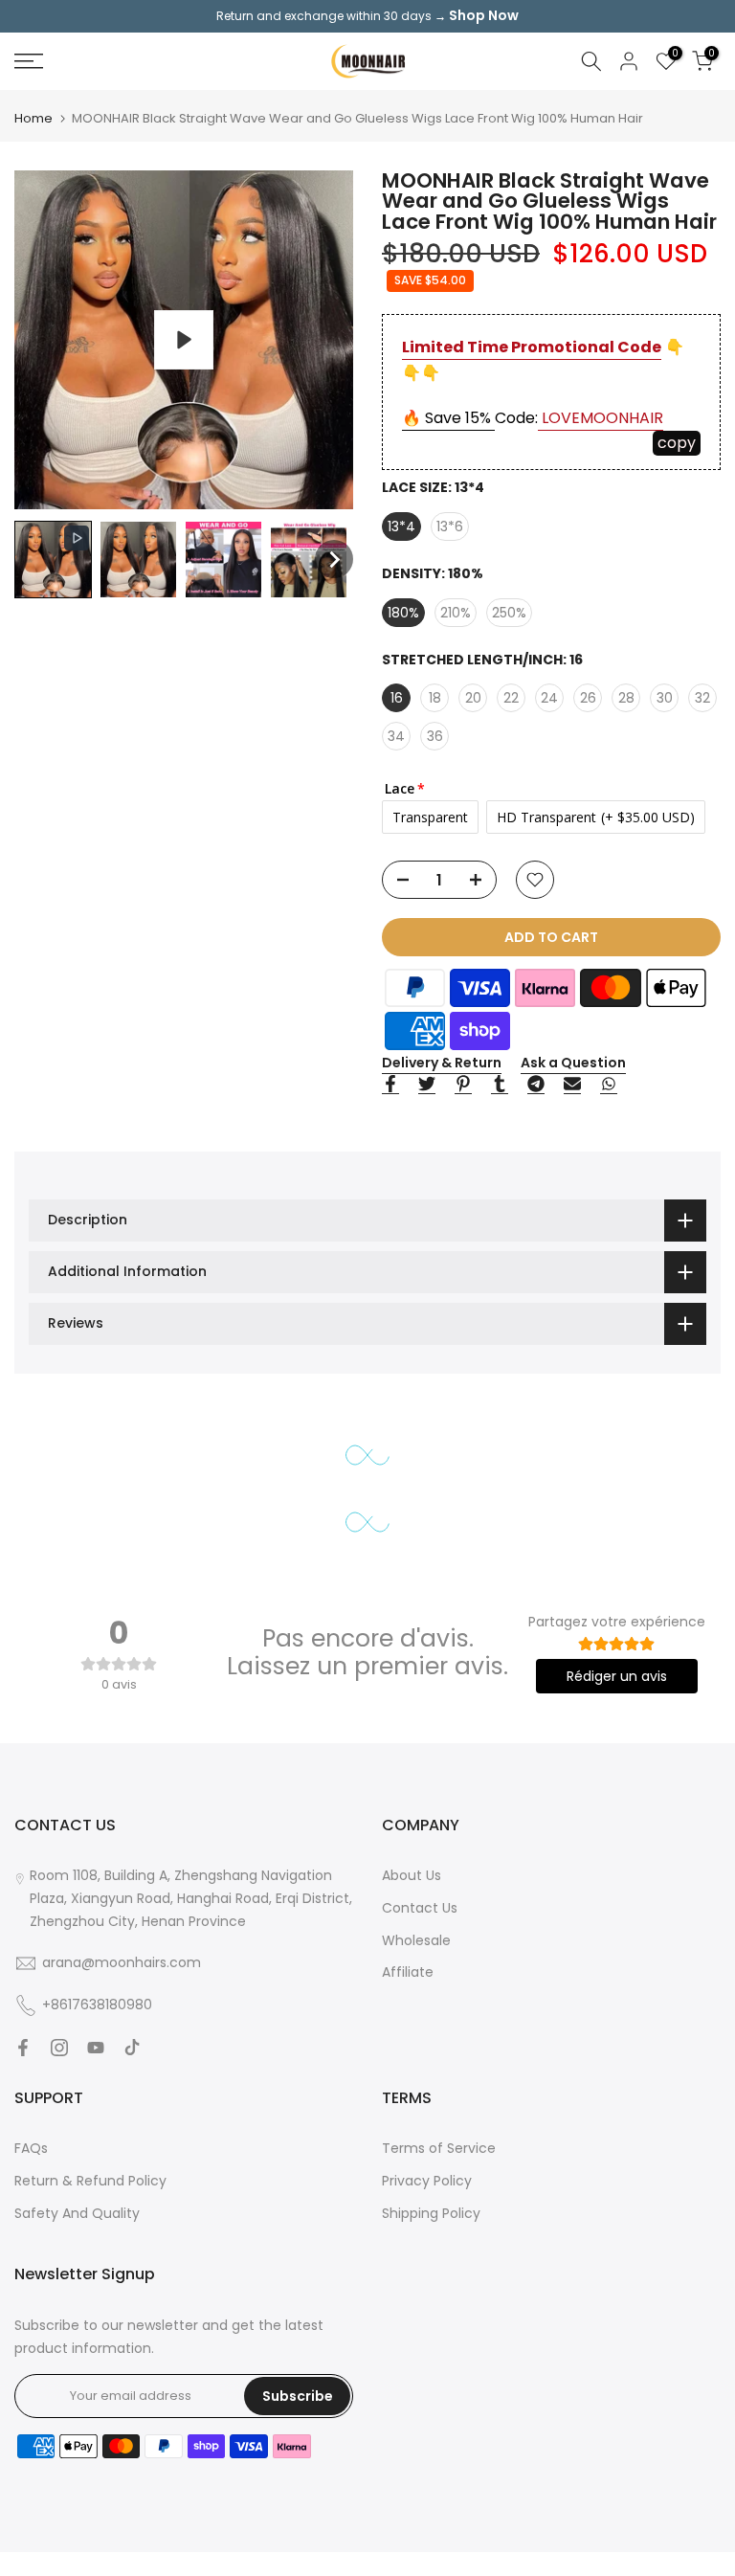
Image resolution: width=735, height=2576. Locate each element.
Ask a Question (573, 1063)
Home (33, 118)
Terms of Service (439, 2148)
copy (677, 443)
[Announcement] (367, 16)
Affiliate (408, 1972)
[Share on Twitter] (427, 1085)
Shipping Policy (431, 2213)
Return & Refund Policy (90, 2181)
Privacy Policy (427, 2181)
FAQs (31, 2148)
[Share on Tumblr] (500, 1085)
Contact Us (420, 1908)
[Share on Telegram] (536, 1085)
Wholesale (416, 1940)
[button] (53, 560)
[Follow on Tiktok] (132, 2048)
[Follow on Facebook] (23, 2048)
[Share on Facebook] (390, 1085)
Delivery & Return (442, 1063)
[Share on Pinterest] (463, 1085)
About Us (412, 1875)
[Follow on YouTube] (96, 2048)
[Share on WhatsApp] (609, 1085)
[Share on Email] (572, 1085)
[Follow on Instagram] (59, 2048)
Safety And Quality (77, 2213)
